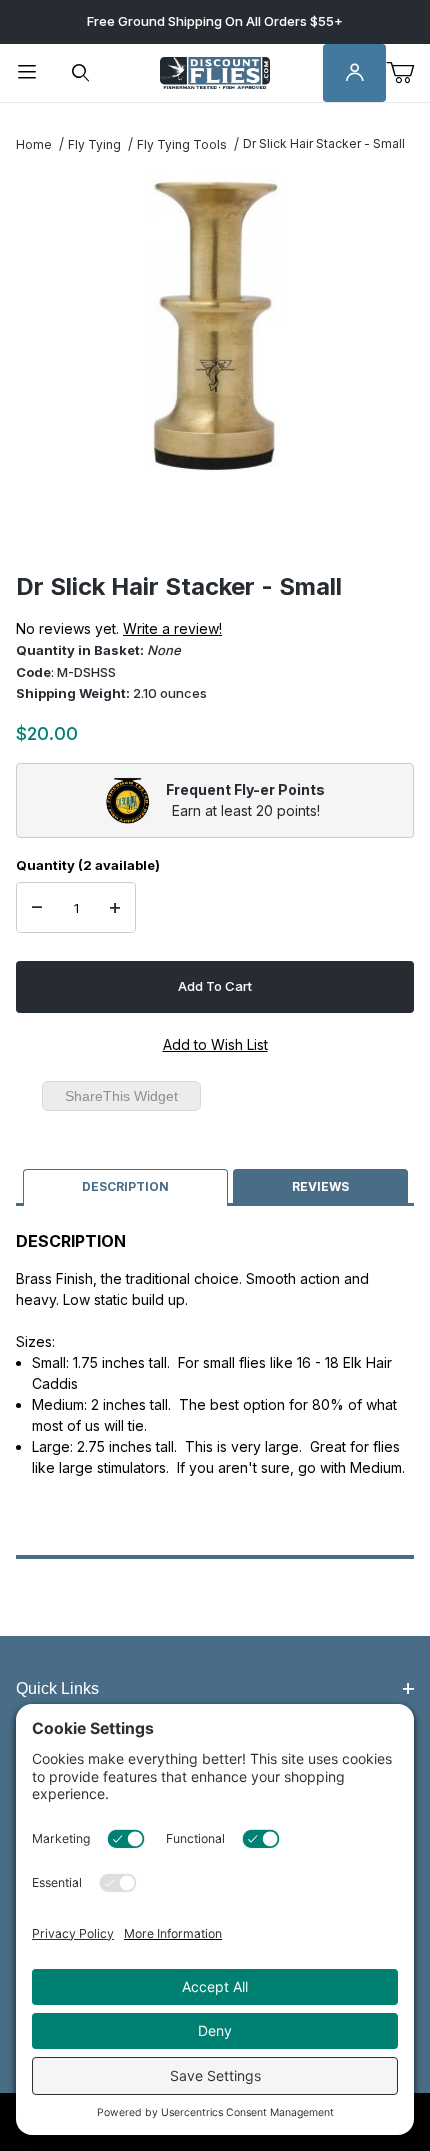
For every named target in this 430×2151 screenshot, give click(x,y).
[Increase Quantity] (115, 908)
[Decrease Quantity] (37, 908)
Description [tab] (125, 1186)
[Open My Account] (355, 73)
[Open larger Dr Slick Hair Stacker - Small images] (215, 322)
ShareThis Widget (121, 1096)
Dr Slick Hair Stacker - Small (324, 143)
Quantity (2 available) (88, 865)
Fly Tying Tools (182, 144)
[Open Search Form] (81, 73)
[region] (215, 524)
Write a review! (172, 628)
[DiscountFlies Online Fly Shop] (215, 71)
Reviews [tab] (320, 1186)
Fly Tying (94, 144)
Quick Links (57, 1688)
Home (34, 144)
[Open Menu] (27, 73)
